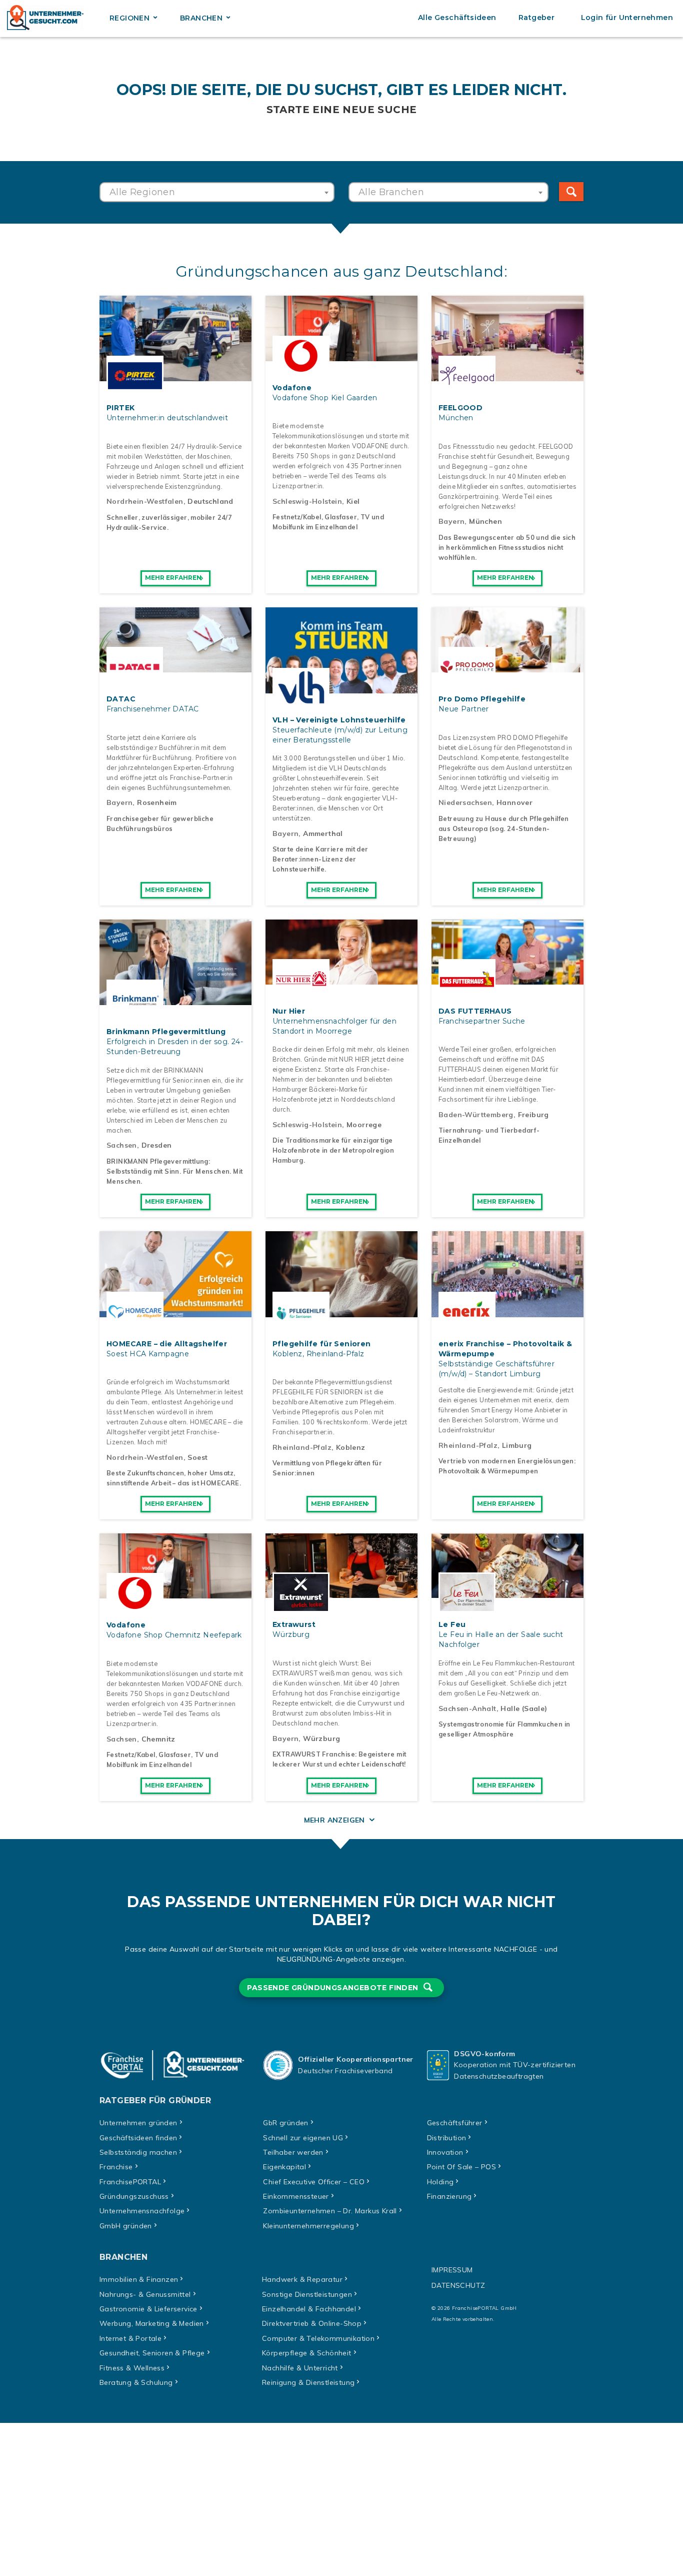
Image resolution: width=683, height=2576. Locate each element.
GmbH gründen (126, 2226)
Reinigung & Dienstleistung (308, 2382)
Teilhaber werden (293, 2152)
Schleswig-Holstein (307, 501)
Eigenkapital (284, 2167)
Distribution (447, 2138)
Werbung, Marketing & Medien (152, 2323)
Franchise (116, 2167)
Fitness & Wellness (132, 2368)
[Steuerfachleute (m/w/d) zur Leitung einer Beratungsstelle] (341, 688)
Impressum (452, 2270)
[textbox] (217, 192)
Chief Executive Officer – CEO (314, 2182)
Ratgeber (536, 18)
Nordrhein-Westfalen (145, 501)
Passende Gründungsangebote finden (334, 1988)
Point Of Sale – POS (462, 2167)
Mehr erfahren (173, 578)
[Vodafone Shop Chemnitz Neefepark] (175, 1593)
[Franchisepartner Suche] (507, 979)
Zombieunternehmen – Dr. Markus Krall (330, 2211)
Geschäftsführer (455, 2123)
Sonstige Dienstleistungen (307, 2294)
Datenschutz (458, 2285)
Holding (440, 2182)
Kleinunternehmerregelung (308, 2226)
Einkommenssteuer (296, 2196)
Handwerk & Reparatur (302, 2279)
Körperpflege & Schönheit (307, 2353)
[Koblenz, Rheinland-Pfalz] (341, 1312)
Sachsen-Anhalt (467, 1708)
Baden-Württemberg (476, 1115)
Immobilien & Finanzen (139, 2279)
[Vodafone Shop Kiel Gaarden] (341, 356)
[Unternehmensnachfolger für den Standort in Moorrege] (341, 979)
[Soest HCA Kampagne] (175, 1312)
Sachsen (122, 1145)
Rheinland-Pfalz (302, 1447)
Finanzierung (449, 2196)
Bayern (451, 521)
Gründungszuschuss (134, 2196)
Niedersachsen (465, 802)
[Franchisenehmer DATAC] (175, 667)
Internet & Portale (130, 2338)
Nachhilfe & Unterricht (300, 2368)
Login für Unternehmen (627, 18)
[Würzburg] (341, 1592)
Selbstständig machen (138, 2152)
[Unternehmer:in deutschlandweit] (175, 376)
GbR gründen (285, 2123)
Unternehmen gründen (138, 2123)
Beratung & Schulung (136, 2382)
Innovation (445, 2152)
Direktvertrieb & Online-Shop (312, 2323)
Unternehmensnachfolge (142, 2211)
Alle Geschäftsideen (457, 18)
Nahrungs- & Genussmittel (145, 2294)
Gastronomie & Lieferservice (148, 2309)
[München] (507, 376)
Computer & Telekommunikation (318, 2338)
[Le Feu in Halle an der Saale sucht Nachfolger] (507, 1592)
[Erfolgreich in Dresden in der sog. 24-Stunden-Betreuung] (175, 1000)
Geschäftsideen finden (138, 2138)
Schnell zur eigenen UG (303, 2138)
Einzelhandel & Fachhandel (309, 2309)
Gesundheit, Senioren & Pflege (152, 2353)
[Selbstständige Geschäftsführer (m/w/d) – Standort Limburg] (507, 1312)
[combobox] (217, 192)
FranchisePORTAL (130, 2182)
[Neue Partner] (507, 667)
